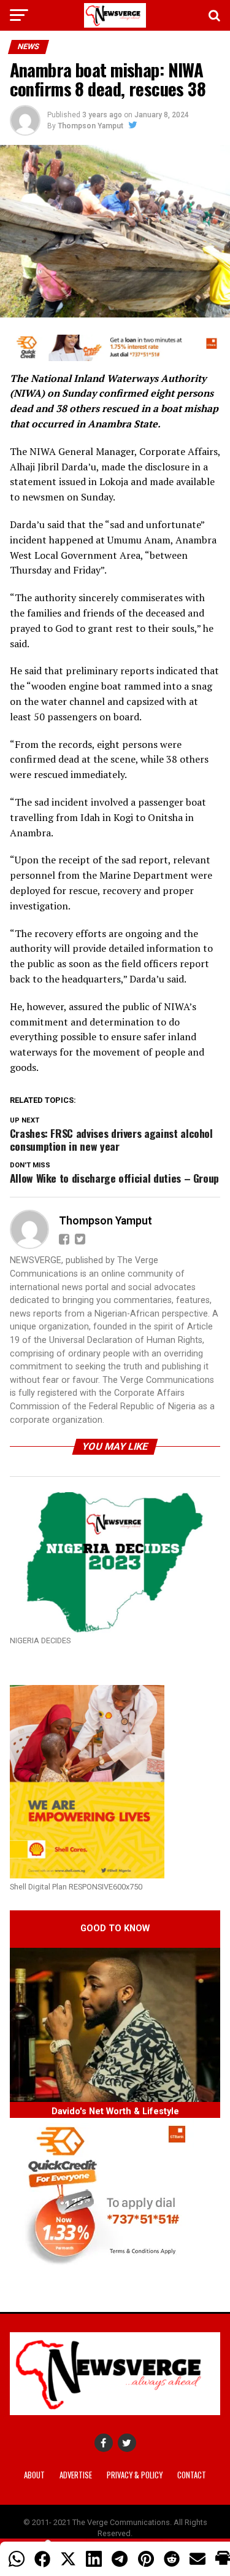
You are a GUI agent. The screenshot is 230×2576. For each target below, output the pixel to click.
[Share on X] (68, 2559)
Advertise (76, 2475)
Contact (192, 2475)
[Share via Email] (197, 2559)
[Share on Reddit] (172, 2559)
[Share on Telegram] (120, 2559)
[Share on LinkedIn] (94, 2559)
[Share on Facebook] (42, 2559)
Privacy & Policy (135, 2475)
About (34, 2475)
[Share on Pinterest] (146, 2559)
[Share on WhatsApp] (17, 2559)
